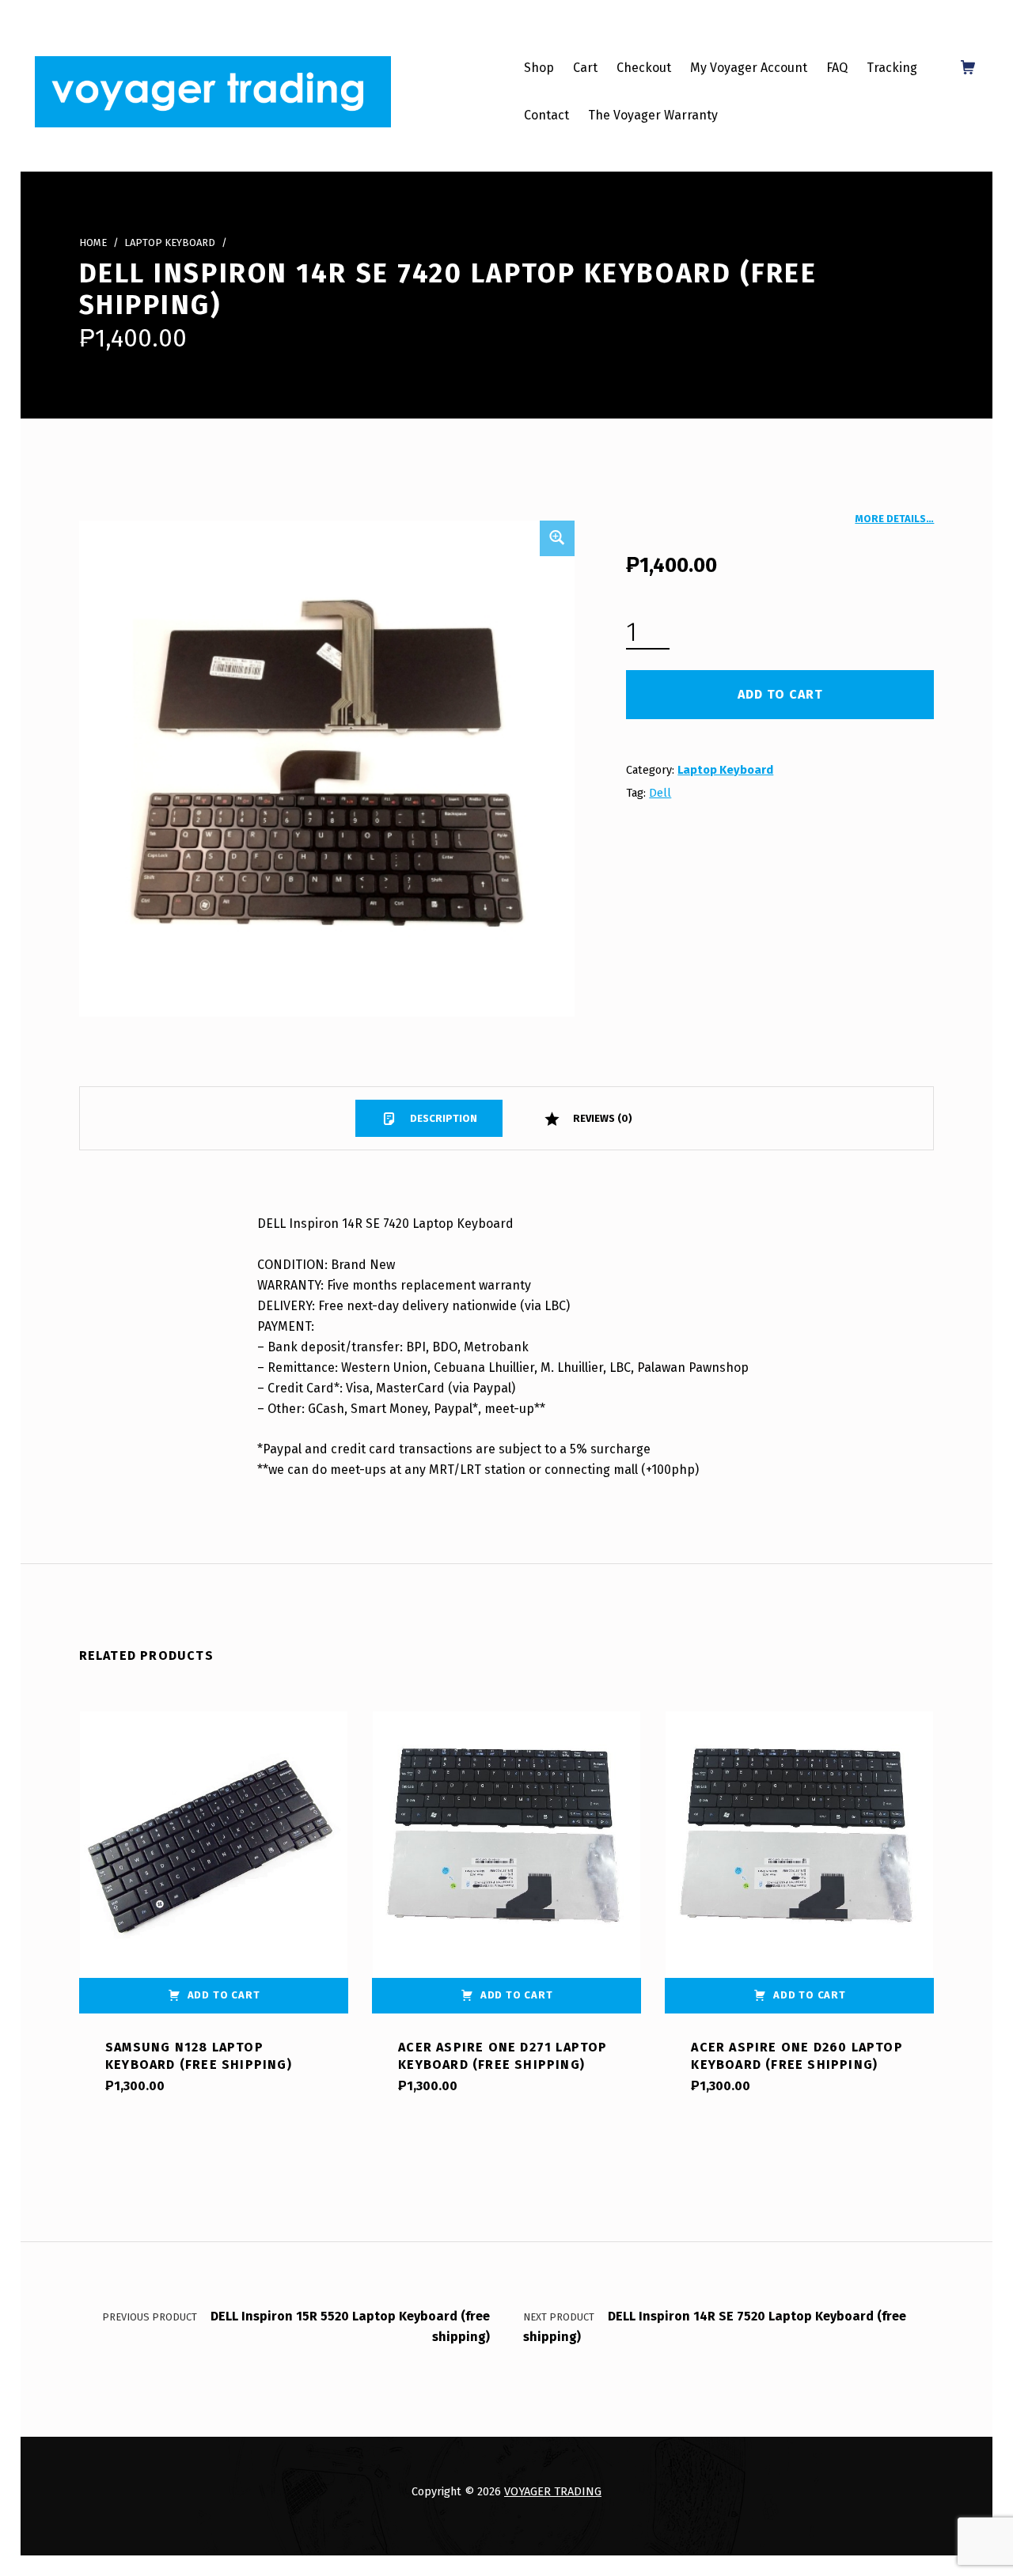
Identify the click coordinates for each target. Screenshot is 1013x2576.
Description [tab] (442, 1118)
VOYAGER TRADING (553, 2491)
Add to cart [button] (224, 1995)
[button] (557, 538)
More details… (894, 519)
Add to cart (780, 694)
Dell (660, 793)
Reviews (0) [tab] (601, 1118)
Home (93, 242)
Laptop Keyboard (170, 242)
